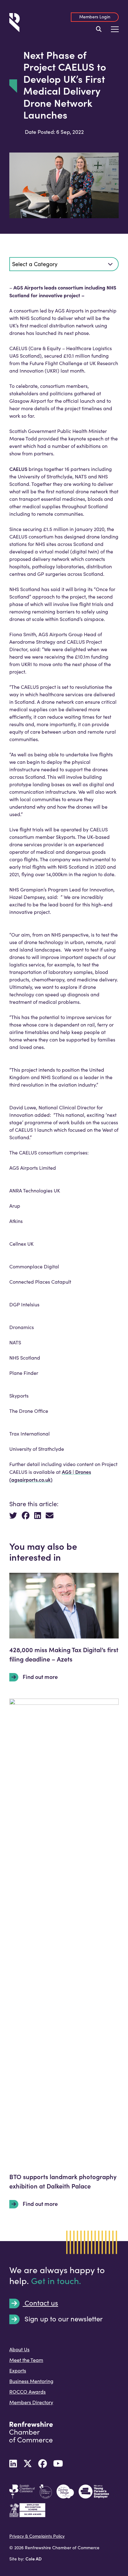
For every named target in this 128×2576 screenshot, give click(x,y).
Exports (18, 2370)
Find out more (40, 1677)
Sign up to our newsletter (63, 2319)
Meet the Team (26, 2360)
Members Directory (31, 2402)
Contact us (40, 2303)
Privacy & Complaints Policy (37, 2536)
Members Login (95, 17)
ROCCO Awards (27, 2392)
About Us (19, 2349)
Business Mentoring (31, 2381)
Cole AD (34, 2559)
